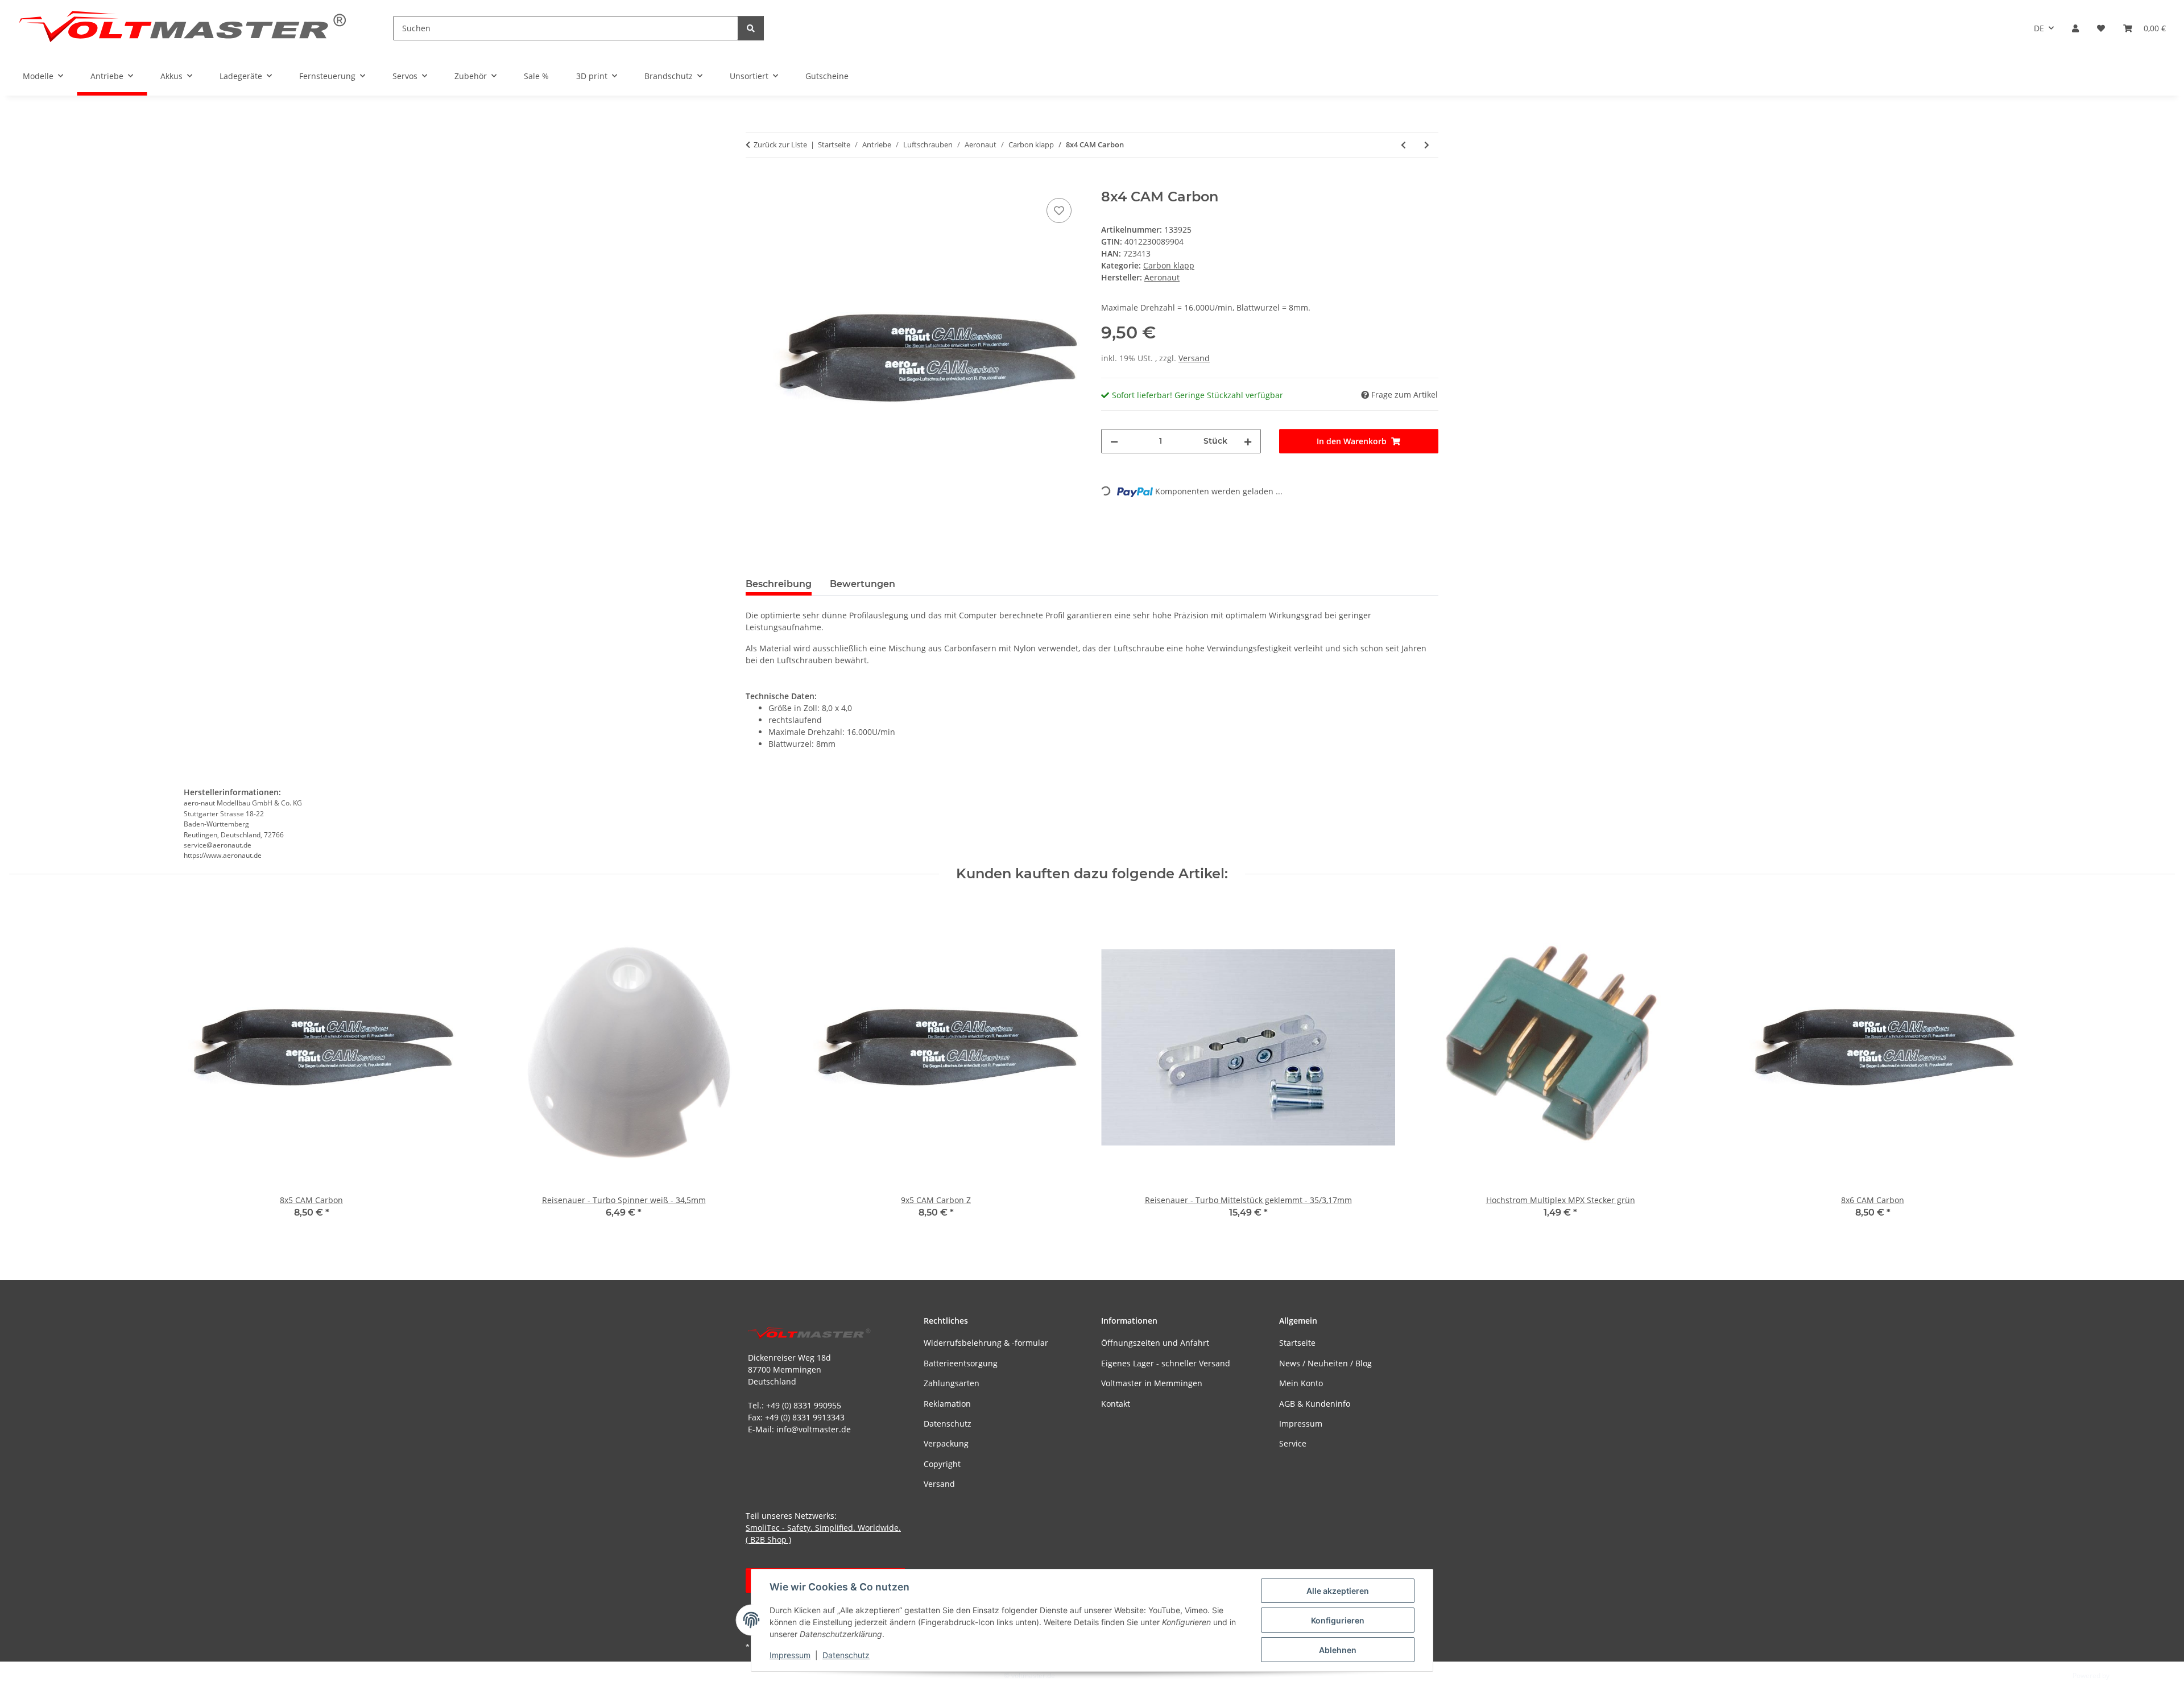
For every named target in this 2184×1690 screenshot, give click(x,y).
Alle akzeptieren (1338, 1591)
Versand (1194, 358)
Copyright (942, 1464)
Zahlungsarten (952, 1383)
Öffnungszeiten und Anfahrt (1155, 1343)
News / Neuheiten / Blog (1325, 1363)
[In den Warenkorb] (755, 183)
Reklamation (947, 1404)
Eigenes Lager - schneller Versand (1166, 1363)
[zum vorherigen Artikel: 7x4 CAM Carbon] (1403, 145)
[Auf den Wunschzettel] (1059, 210)
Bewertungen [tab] (863, 584)
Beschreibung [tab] (779, 584)
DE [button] (2039, 28)
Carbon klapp (1169, 265)
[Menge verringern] (1114, 441)
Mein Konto (1301, 1383)
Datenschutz (846, 1655)
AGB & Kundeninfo (1315, 1404)
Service (1293, 1443)
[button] (2075, 28)
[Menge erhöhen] (1248, 441)
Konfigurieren (1338, 1620)
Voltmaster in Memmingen (1152, 1383)
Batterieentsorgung (961, 1363)
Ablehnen (1338, 1650)
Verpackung (946, 1443)
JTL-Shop (2125, 1675)
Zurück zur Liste (780, 144)
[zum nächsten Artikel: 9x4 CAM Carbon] (1427, 145)
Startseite (1297, 1343)
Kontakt (1116, 1404)
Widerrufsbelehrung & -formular (986, 1343)
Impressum (790, 1655)
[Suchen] (751, 28)
